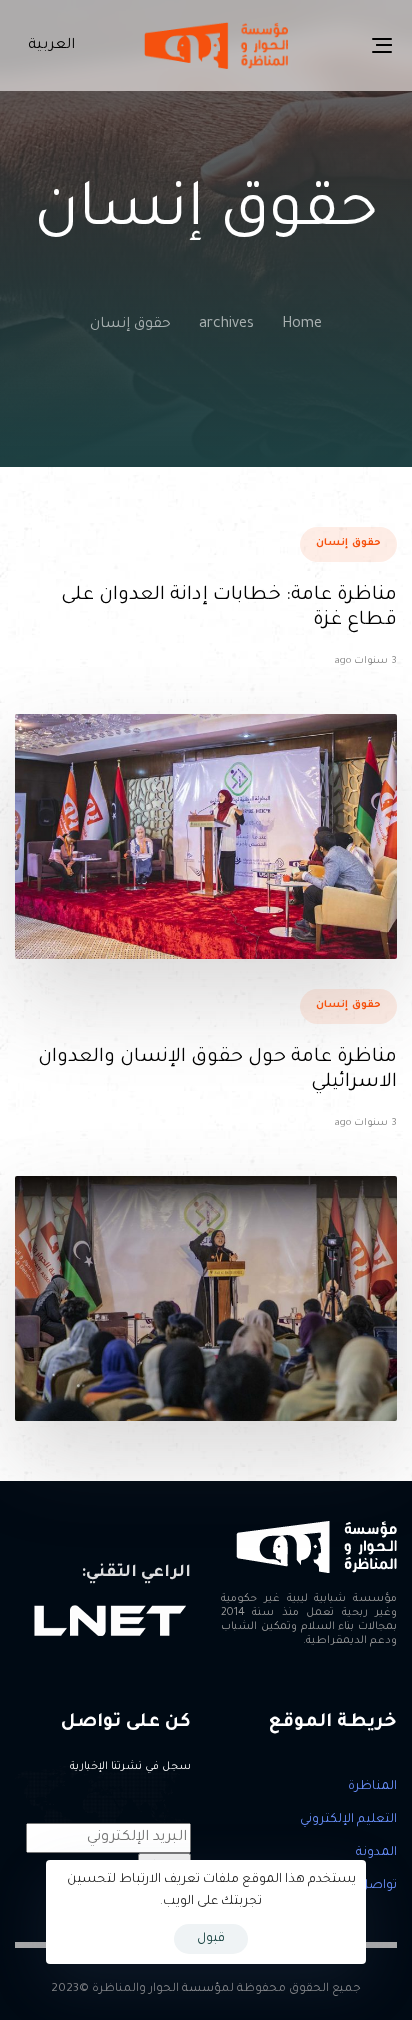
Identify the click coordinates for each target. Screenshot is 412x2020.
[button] (47, 46)
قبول (211, 1939)
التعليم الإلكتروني (348, 1820)
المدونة (376, 1853)
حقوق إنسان (348, 543)
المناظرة (372, 1787)
